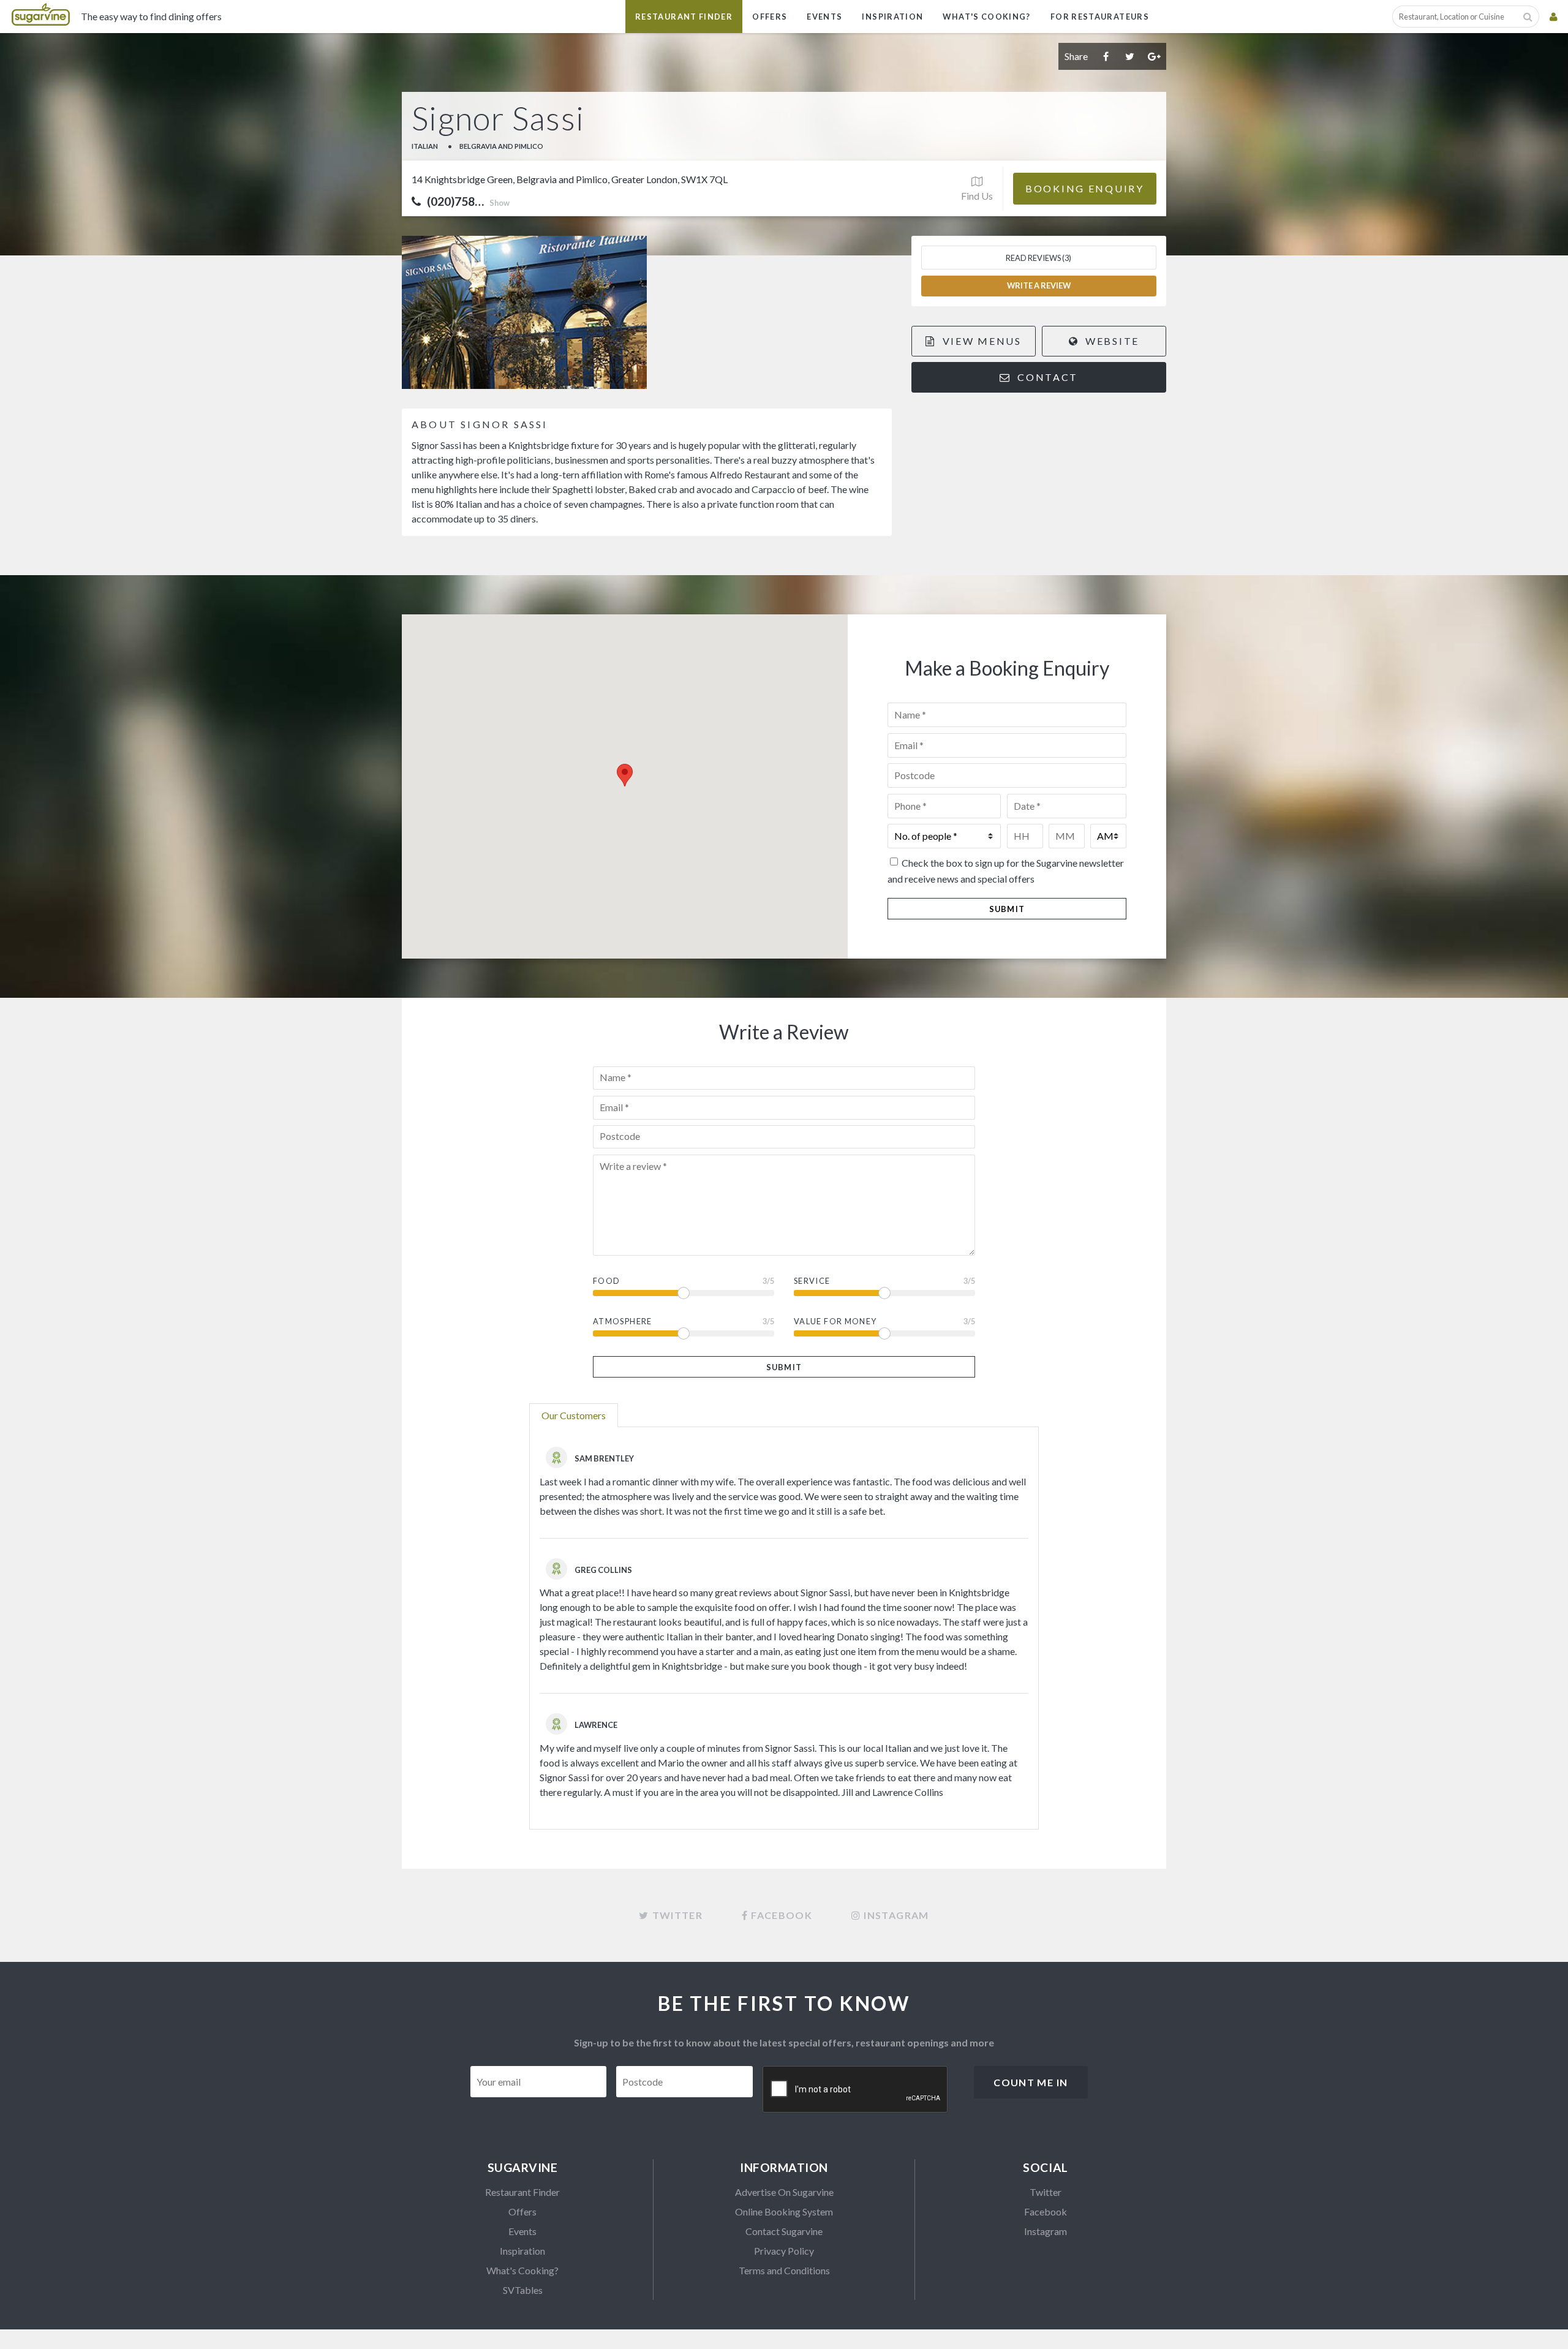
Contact (1046, 377)
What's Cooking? (986, 17)
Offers (770, 17)
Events (824, 17)
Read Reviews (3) (1038, 258)
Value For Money (835, 1321)
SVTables (523, 2290)
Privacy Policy (784, 2251)
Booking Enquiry (1085, 188)
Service (812, 1281)
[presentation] (856, 2090)
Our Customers (574, 1415)
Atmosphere (623, 1321)
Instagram (1046, 2231)
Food (606, 1281)
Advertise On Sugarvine (784, 2192)
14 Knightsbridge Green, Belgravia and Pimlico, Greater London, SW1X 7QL (570, 179)
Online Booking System (784, 2211)
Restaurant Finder (684, 17)
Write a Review (1039, 285)
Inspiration (892, 17)
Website (1110, 341)
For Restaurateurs (1100, 17)
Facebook (1046, 2211)
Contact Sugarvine (784, 2231)
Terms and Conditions (784, 2270)
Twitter (1046, 2192)
